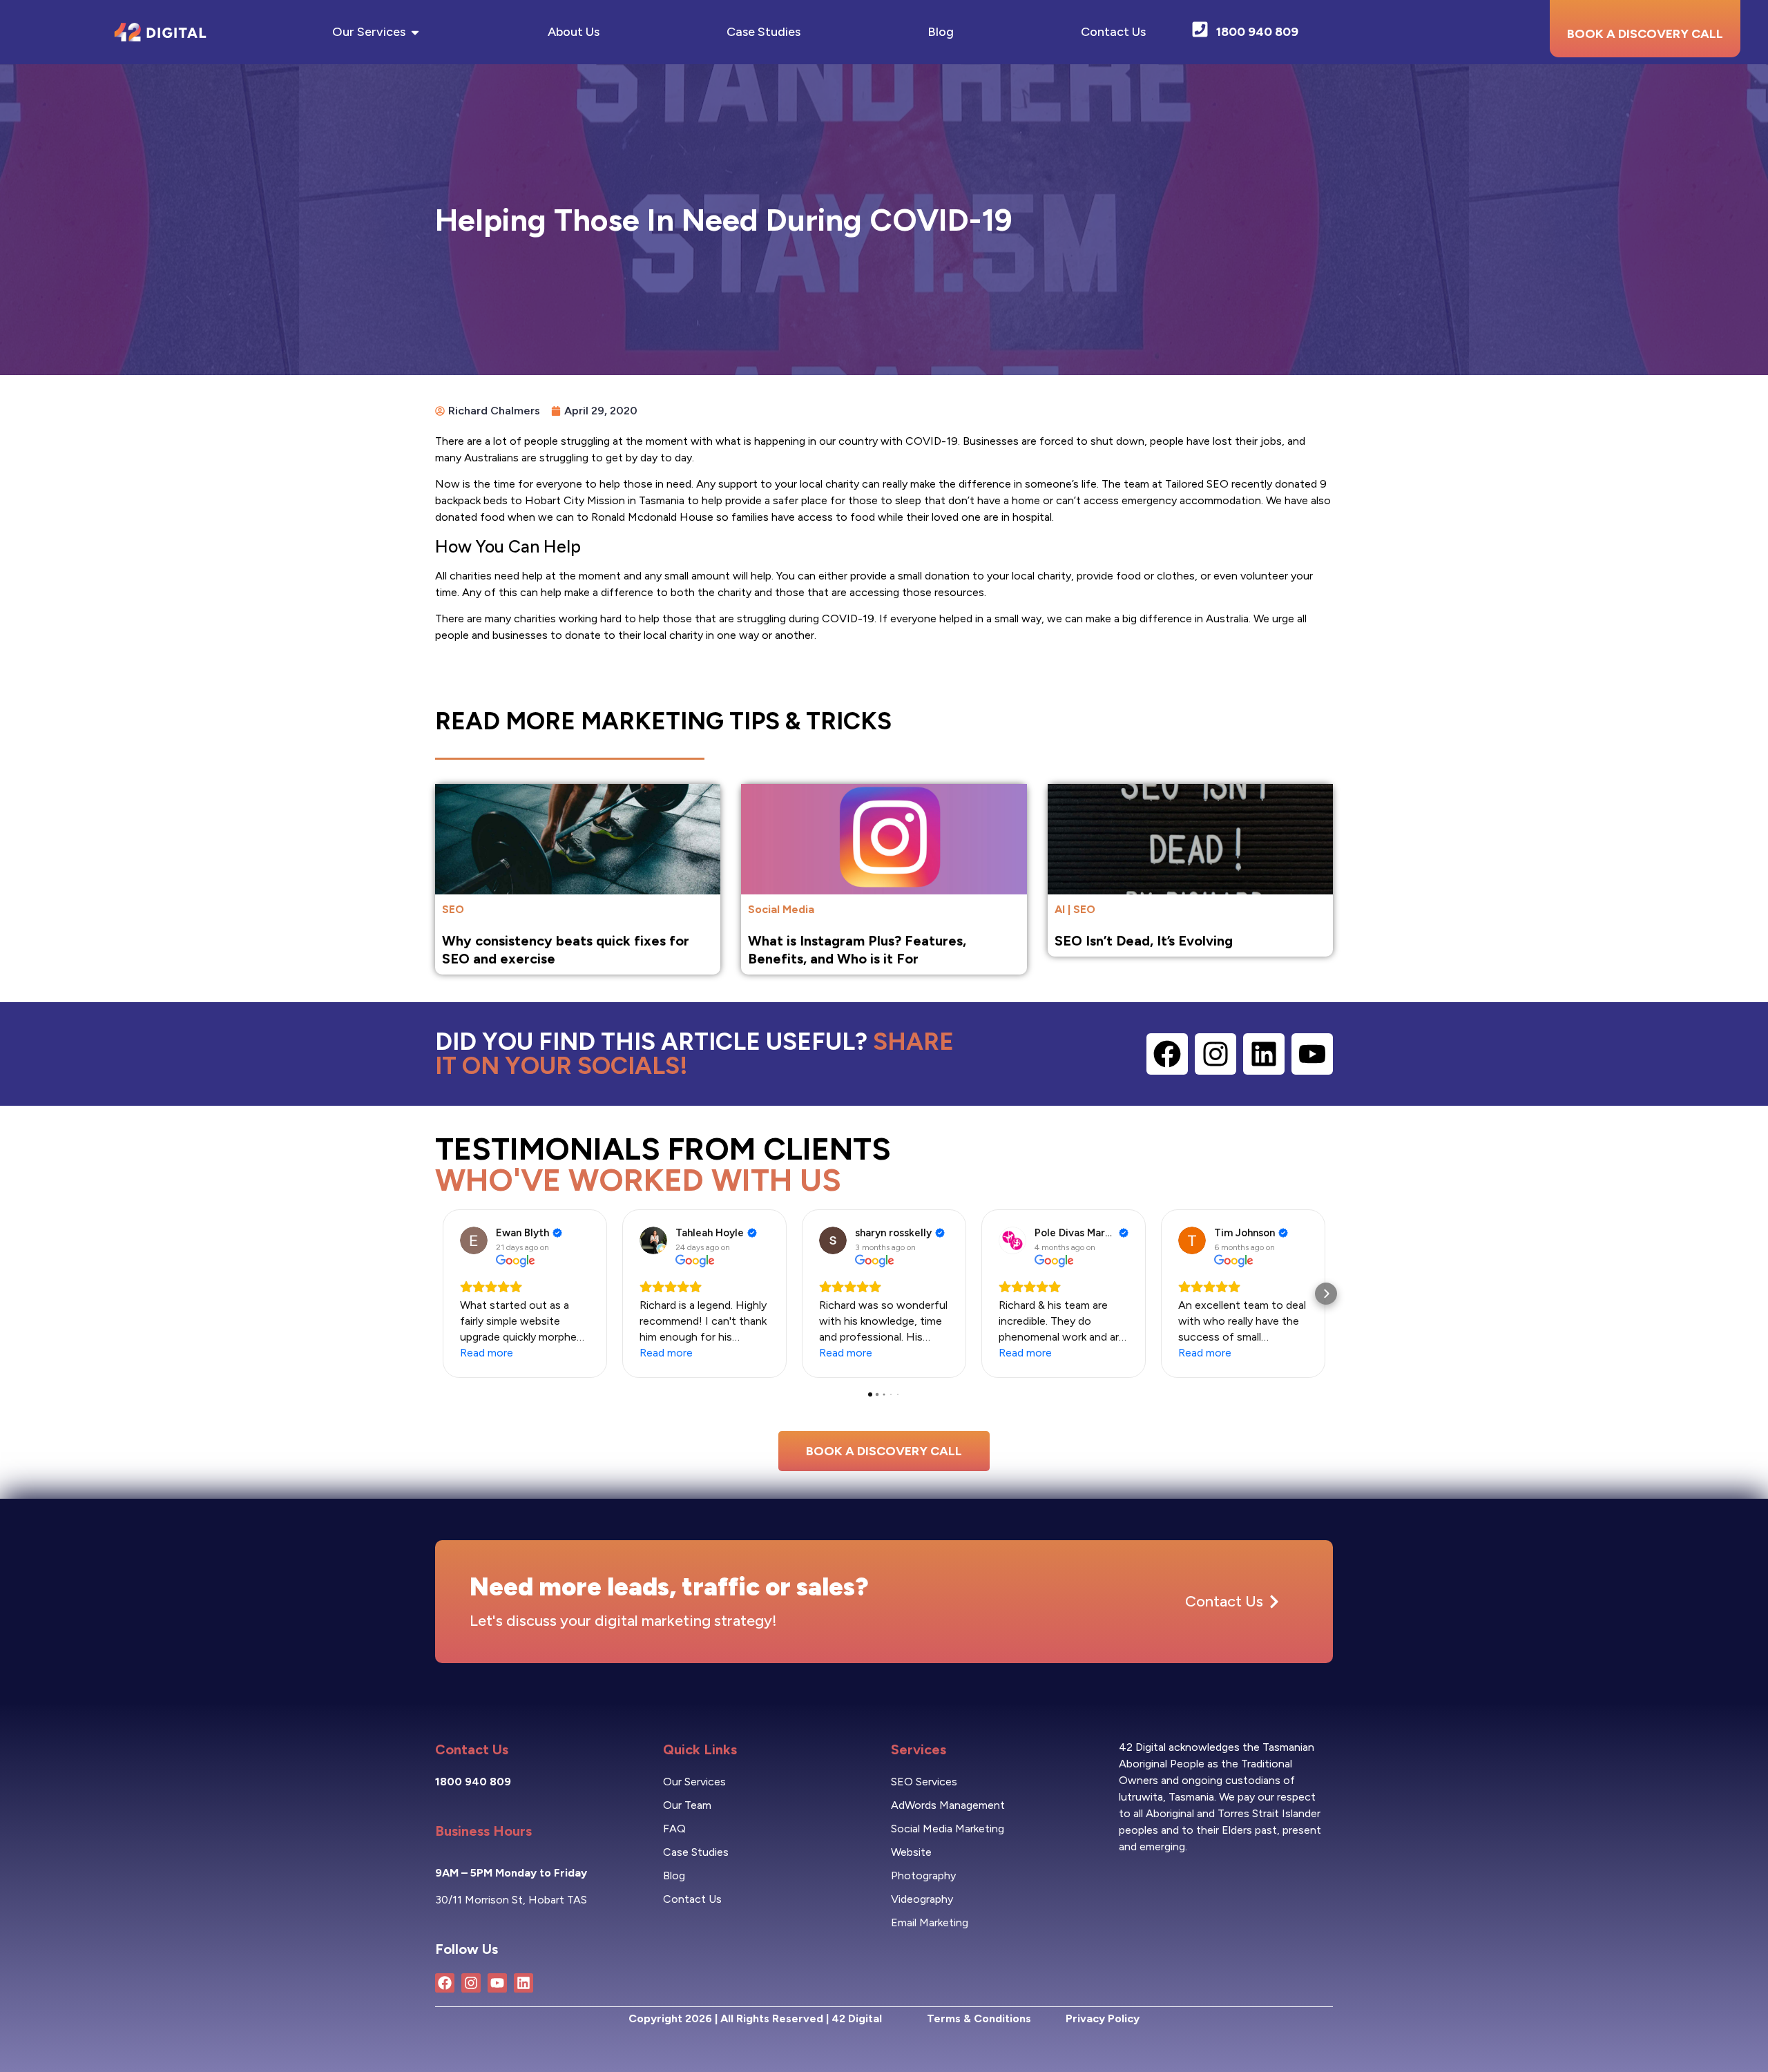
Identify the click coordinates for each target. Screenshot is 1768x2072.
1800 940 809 (473, 1782)
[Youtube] (1312, 1054)
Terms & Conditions (979, 2018)
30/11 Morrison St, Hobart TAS (511, 1900)
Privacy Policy (1103, 2018)
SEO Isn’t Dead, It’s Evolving (1144, 941)
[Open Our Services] (415, 32)
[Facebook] (1167, 1054)
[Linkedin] (1264, 1054)
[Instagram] (1215, 1054)
